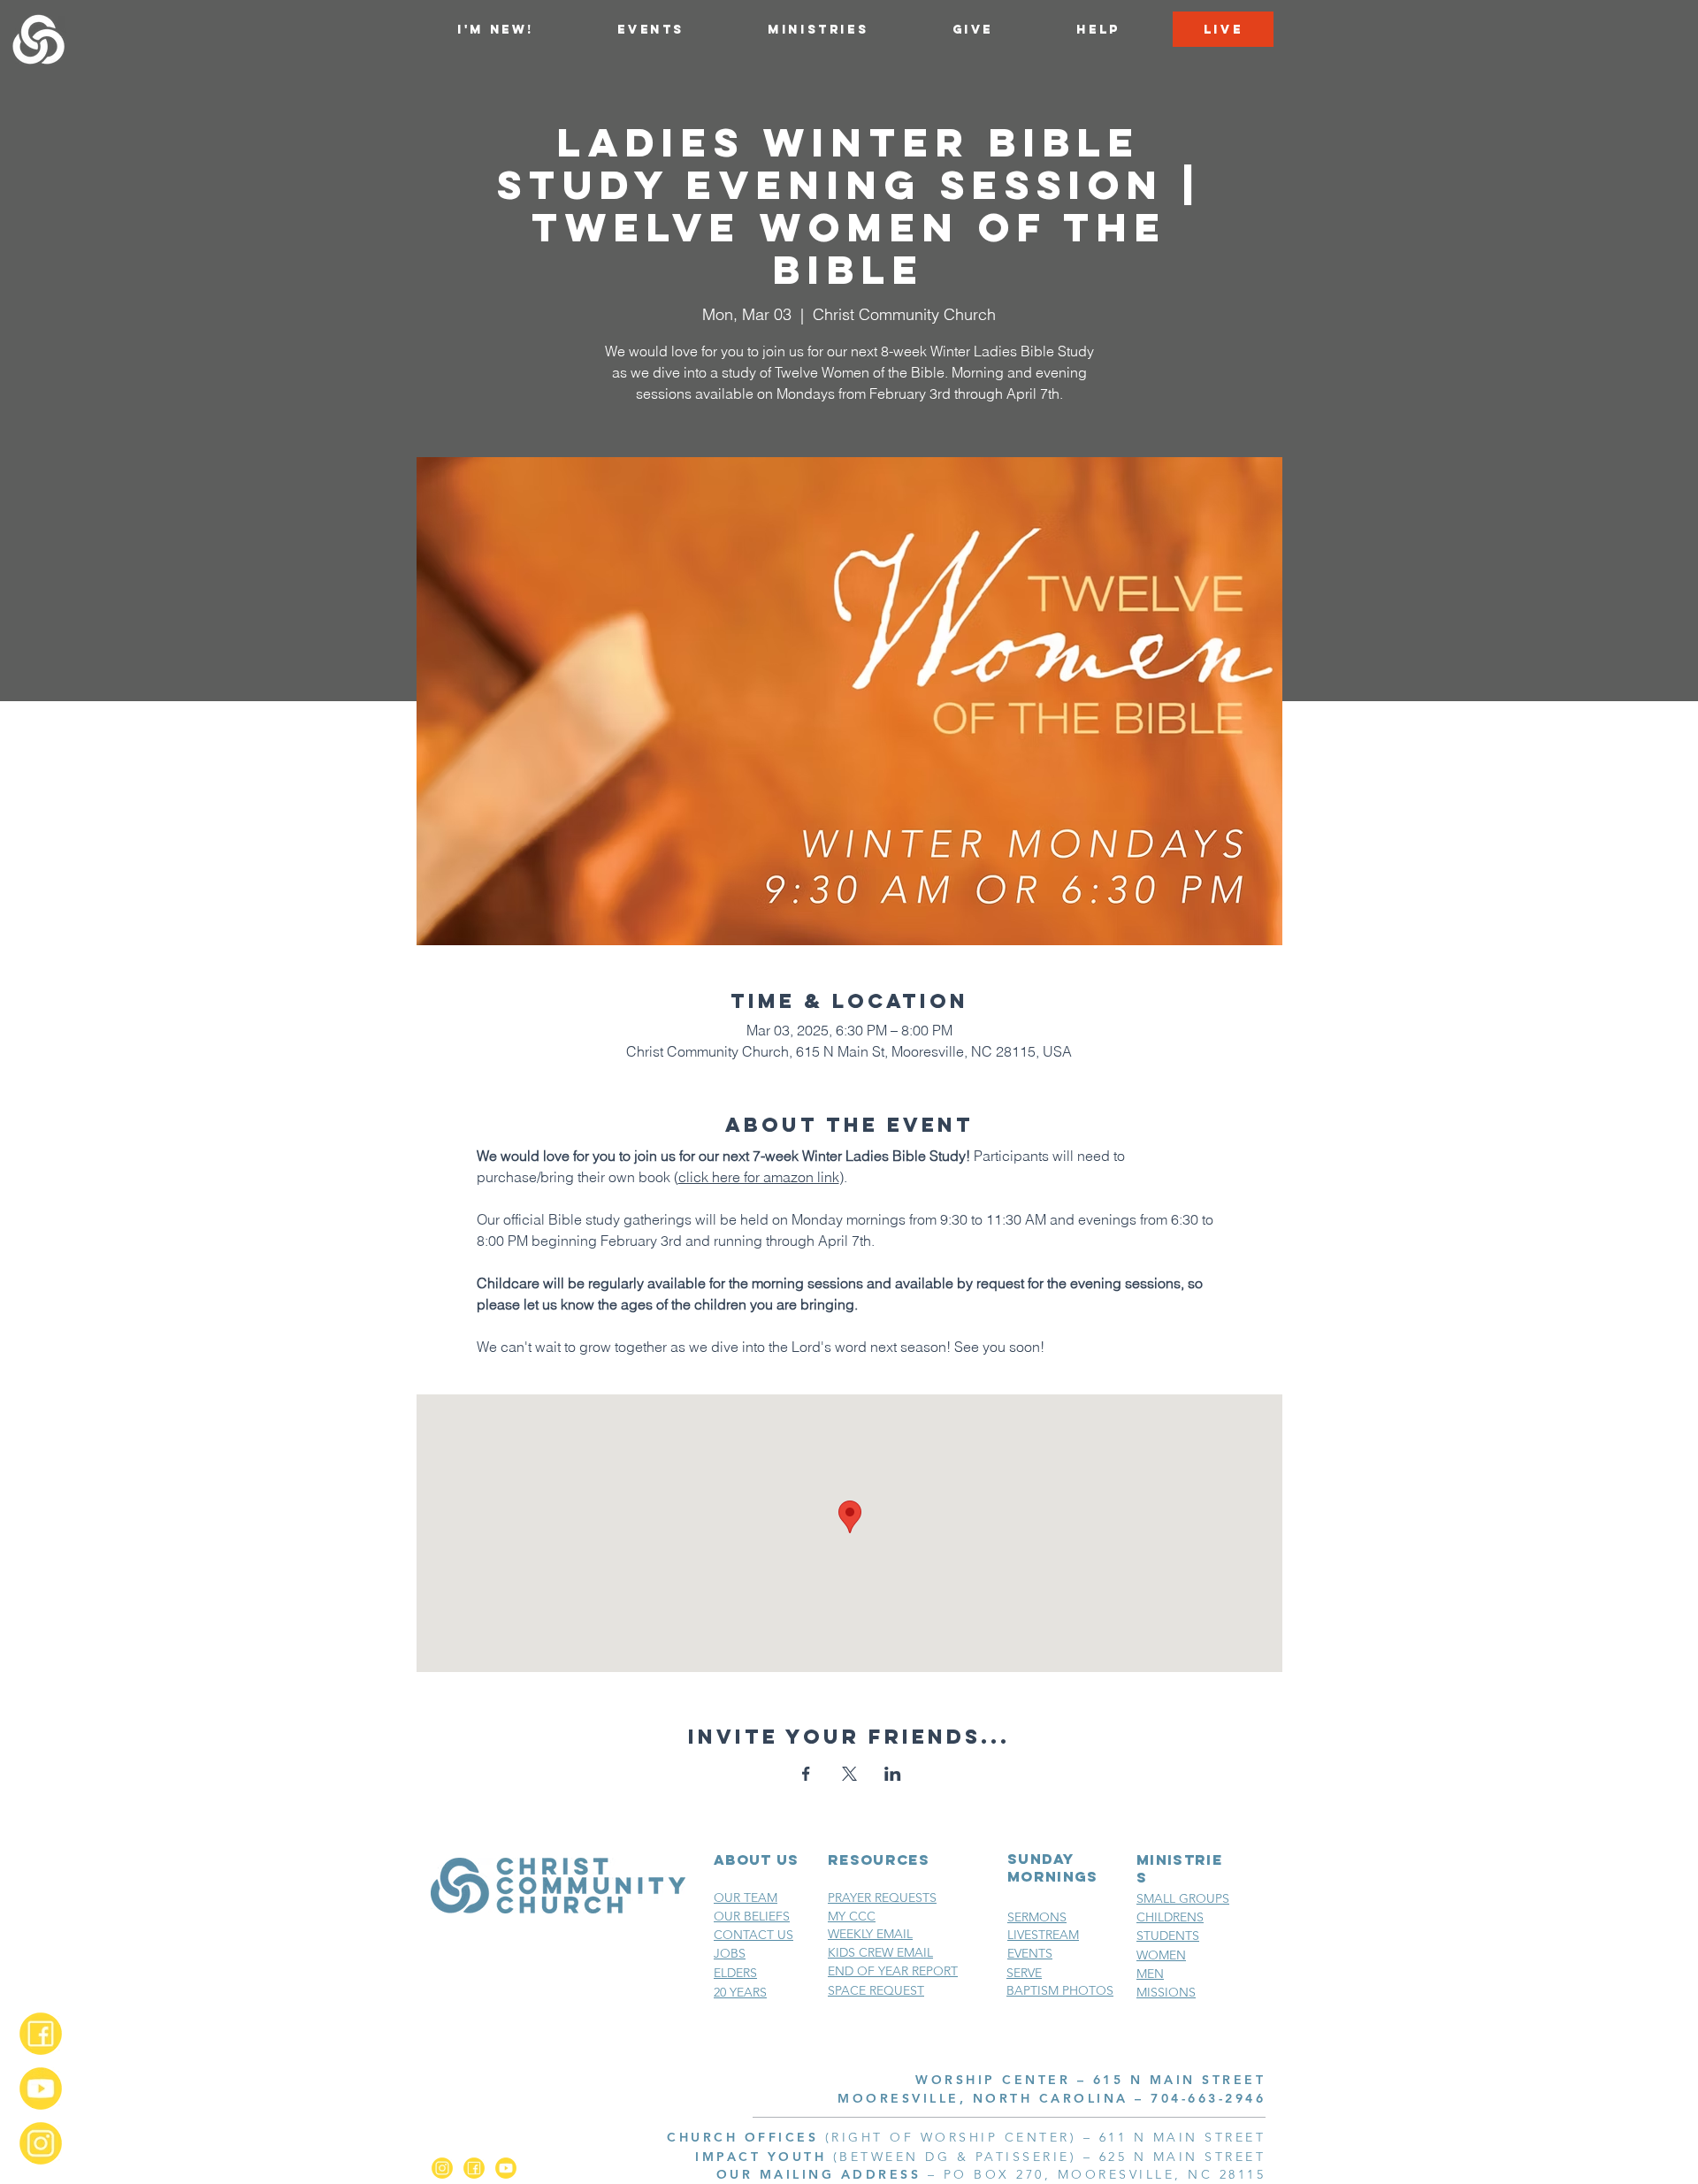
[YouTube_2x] (41, 2089)
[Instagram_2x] (41, 2143)
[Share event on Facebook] (806, 1774)
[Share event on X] (849, 1774)
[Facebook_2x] (41, 2034)
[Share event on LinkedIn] (893, 1774)
